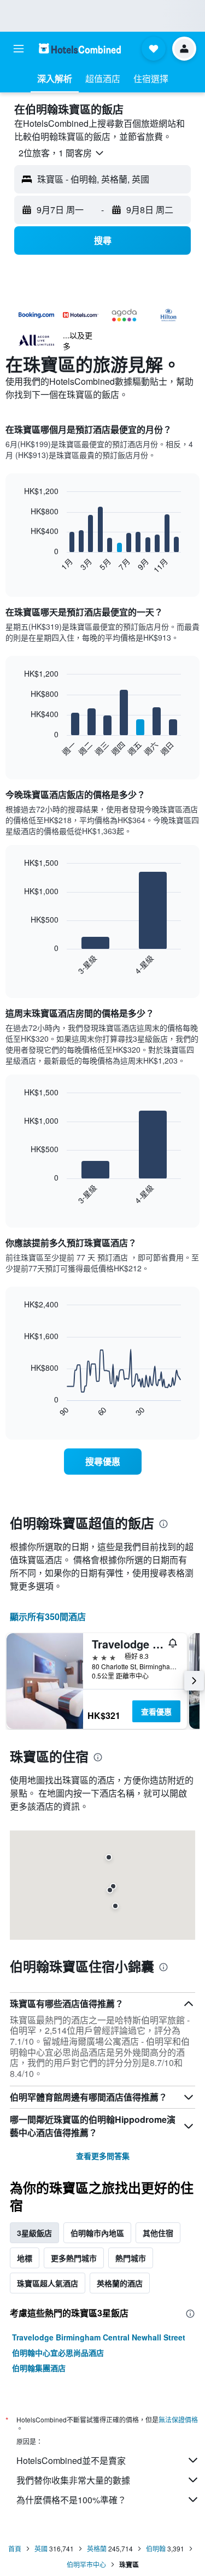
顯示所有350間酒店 (48, 1616)
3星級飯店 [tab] (34, 2233)
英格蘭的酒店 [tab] (120, 2283)
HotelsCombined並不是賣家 (71, 2460)
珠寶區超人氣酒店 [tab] (48, 2283)
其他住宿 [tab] (158, 2233)
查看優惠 (156, 1711)
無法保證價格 (178, 2419)
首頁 (15, 2548)
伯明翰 (156, 2548)
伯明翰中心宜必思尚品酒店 (58, 2352)
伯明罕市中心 (86, 2564)
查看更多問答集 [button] (103, 2156)
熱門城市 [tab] (131, 2258)
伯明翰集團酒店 (39, 2368)
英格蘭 (97, 2548)
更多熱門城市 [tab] (74, 2258)
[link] (103, 1462)
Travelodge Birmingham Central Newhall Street (99, 2337)
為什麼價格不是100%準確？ (71, 2500)
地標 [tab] (25, 2258)
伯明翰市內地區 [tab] (97, 2233)
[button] (19, 49)
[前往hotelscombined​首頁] (80, 48)
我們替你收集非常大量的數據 (73, 2480)
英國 (41, 2548)
